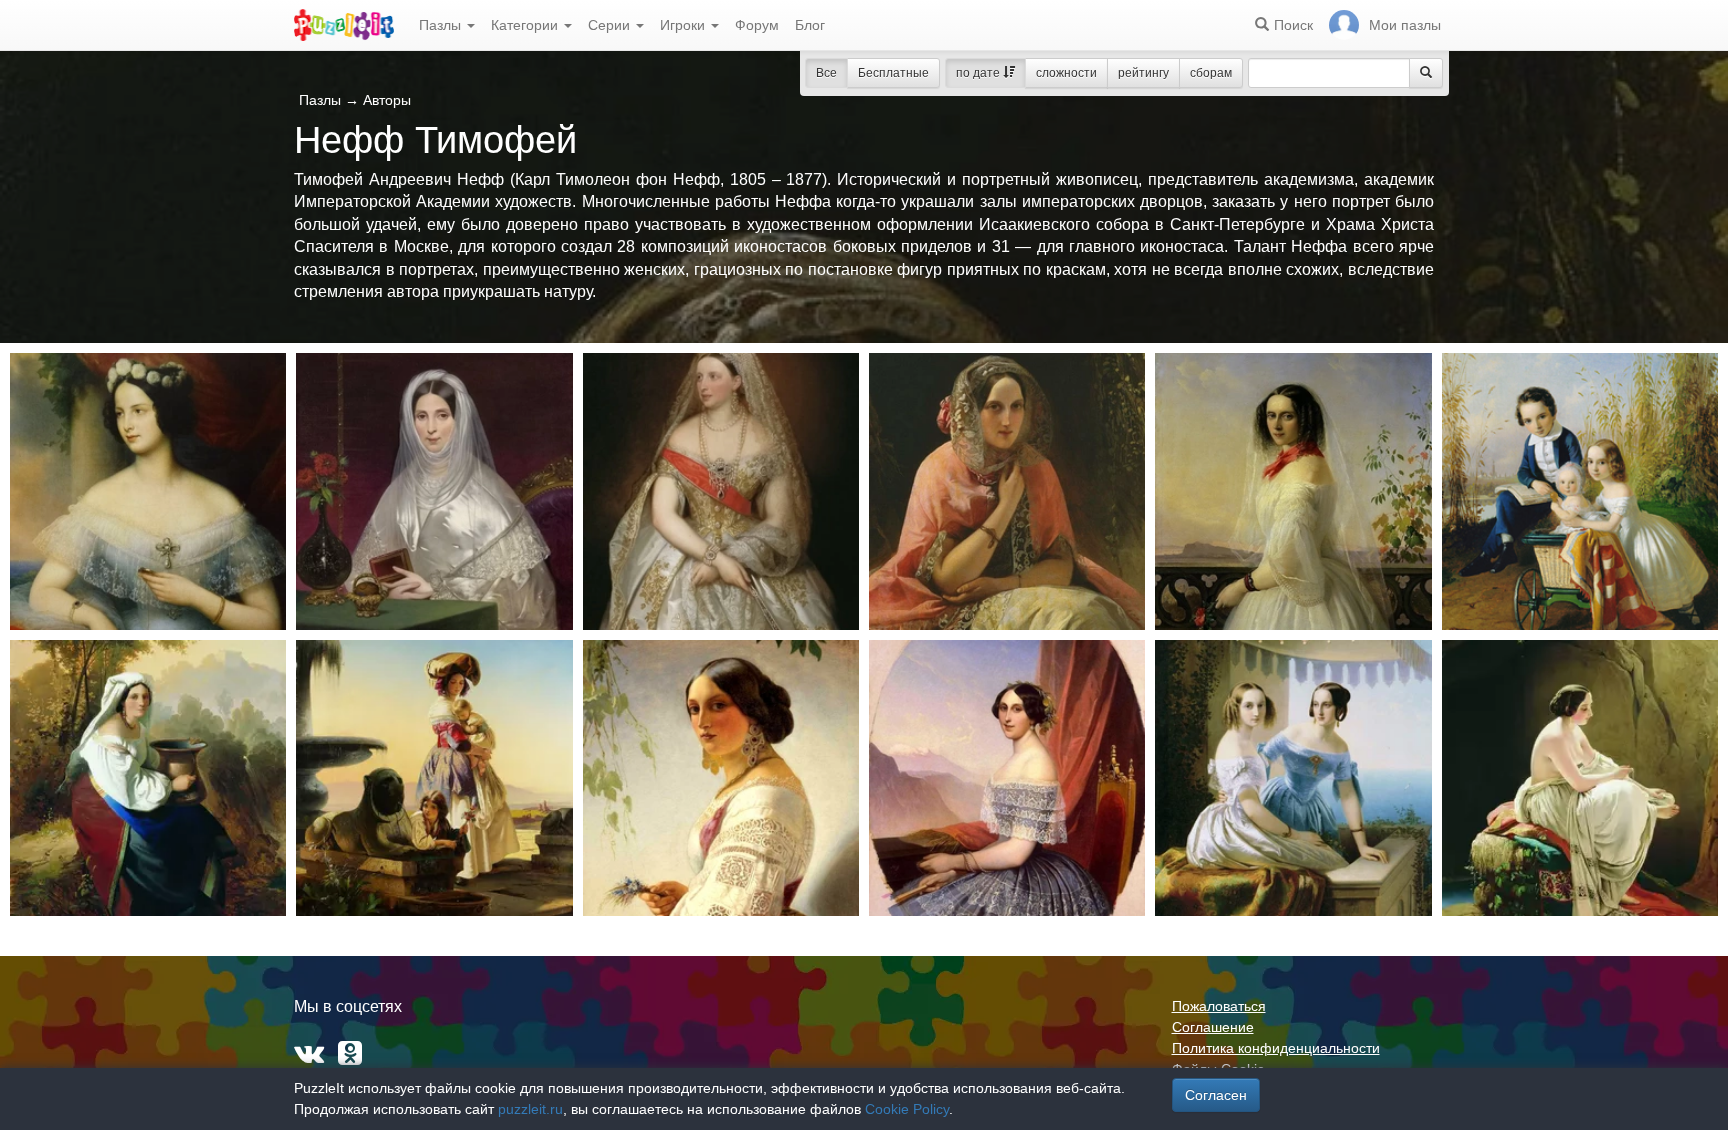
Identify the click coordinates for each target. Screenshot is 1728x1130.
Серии (611, 25)
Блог (810, 25)
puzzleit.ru (530, 1109)
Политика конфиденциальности (1276, 1048)
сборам (1211, 73)
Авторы (387, 100)
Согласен (1216, 1095)
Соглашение (1213, 1027)
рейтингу (1143, 73)
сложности (1066, 73)
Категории (526, 25)
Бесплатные (893, 73)
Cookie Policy (907, 1109)
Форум (757, 25)
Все (826, 73)
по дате (979, 73)
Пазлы (442, 25)
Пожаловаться (1219, 1006)
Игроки (684, 25)
